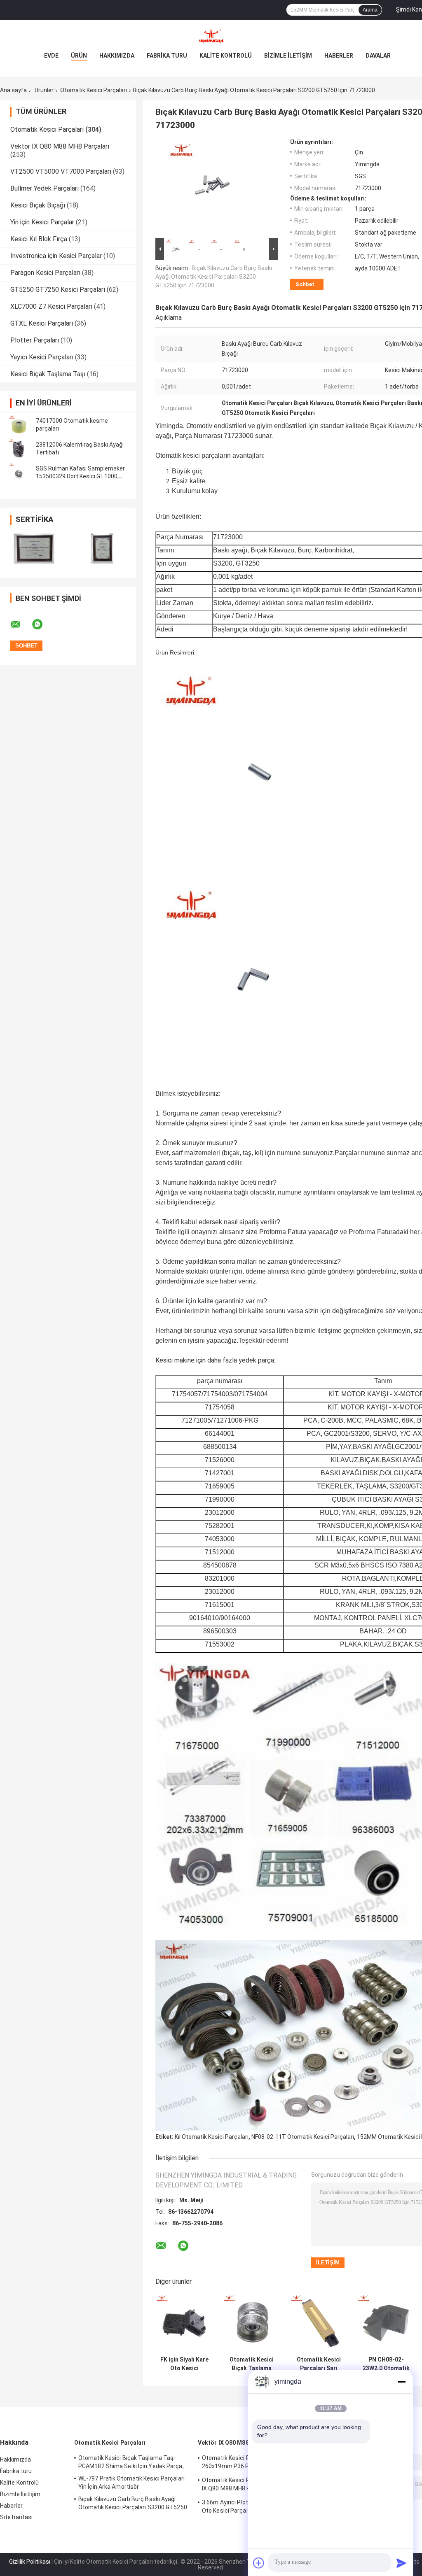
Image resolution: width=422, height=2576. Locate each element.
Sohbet (305, 284)
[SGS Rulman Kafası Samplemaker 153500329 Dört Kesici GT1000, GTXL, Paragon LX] (19, 473)
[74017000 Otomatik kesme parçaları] (19, 425)
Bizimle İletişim (288, 56)
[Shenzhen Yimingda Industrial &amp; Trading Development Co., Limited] (211, 37)
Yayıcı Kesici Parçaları (42, 357)
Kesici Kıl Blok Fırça (39, 239)
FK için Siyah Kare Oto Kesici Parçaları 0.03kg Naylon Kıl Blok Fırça (184, 2364)
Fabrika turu (167, 56)
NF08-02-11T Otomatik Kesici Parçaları (303, 2137)
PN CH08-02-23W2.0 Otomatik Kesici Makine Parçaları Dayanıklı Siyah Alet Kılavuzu (386, 2364)
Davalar (378, 56)
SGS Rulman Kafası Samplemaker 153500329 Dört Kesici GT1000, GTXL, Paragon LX (80, 476)
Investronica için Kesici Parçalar (56, 256)
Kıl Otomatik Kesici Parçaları (212, 2137)
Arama (370, 10)
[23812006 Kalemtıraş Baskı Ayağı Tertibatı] (19, 449)
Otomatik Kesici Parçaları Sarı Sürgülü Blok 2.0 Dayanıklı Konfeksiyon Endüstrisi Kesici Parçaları (319, 2364)
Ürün (79, 56)
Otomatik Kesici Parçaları (94, 90)
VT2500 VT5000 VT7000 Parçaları (61, 171)
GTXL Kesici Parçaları (42, 323)
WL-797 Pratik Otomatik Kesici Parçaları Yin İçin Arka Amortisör (131, 2483)
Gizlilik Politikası (30, 2562)
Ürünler (44, 90)
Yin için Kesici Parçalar (42, 222)
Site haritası (16, 2517)
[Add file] (259, 2563)
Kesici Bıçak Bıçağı (38, 205)
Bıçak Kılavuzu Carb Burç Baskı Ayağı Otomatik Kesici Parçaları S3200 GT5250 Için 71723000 (214, 277)
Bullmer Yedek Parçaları (45, 188)
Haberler (339, 56)
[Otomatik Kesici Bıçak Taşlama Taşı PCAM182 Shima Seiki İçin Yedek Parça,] (252, 2323)
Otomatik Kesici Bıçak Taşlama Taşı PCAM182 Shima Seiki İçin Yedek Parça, (252, 2364)
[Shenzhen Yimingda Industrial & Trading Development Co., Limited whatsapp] (42, 624)
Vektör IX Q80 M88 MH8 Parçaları (60, 146)
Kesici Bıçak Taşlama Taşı (48, 374)
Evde (51, 56)
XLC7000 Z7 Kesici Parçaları (51, 306)
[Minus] (401, 2382)
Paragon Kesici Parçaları (45, 273)
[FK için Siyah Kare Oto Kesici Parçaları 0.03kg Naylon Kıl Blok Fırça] (184, 2323)
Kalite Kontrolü (226, 56)
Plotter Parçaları (35, 340)
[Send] (401, 2563)
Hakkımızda (117, 56)
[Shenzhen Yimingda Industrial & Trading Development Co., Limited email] (21, 624)
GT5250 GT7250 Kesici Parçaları (58, 290)
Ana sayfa (13, 90)
